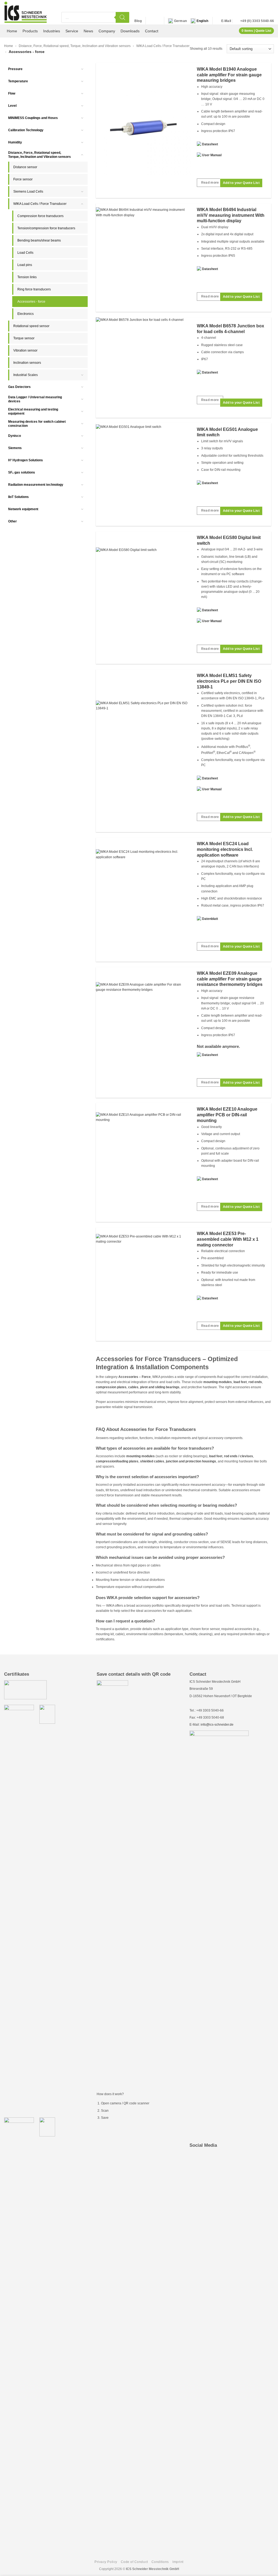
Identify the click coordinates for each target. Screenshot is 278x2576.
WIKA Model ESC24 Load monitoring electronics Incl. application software (225, 849)
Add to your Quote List (241, 183)
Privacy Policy (106, 2562)
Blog (138, 21)
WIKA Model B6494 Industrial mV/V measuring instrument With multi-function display (231, 215)
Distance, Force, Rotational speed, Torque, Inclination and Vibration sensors (75, 46)
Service (72, 31)
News (88, 31)
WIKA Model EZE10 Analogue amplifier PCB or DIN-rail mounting (227, 1115)
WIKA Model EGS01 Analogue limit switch (227, 432)
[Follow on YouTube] (157, 21)
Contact (152, 31)
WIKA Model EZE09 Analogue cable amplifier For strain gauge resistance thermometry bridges (230, 979)
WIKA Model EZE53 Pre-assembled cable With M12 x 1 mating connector (228, 1239)
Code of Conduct (134, 2562)
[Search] (122, 17)
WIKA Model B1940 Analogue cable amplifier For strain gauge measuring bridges (229, 75)
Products (30, 31)
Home (12, 31)
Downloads (130, 31)
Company (107, 31)
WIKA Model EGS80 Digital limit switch (229, 540)
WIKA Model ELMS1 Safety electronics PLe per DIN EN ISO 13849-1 (229, 681)
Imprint (178, 2562)
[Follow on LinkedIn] (151, 21)
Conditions (160, 2562)
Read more (210, 183)
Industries (52, 31)
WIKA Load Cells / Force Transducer (163, 46)
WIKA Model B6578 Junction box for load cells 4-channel (230, 329)
